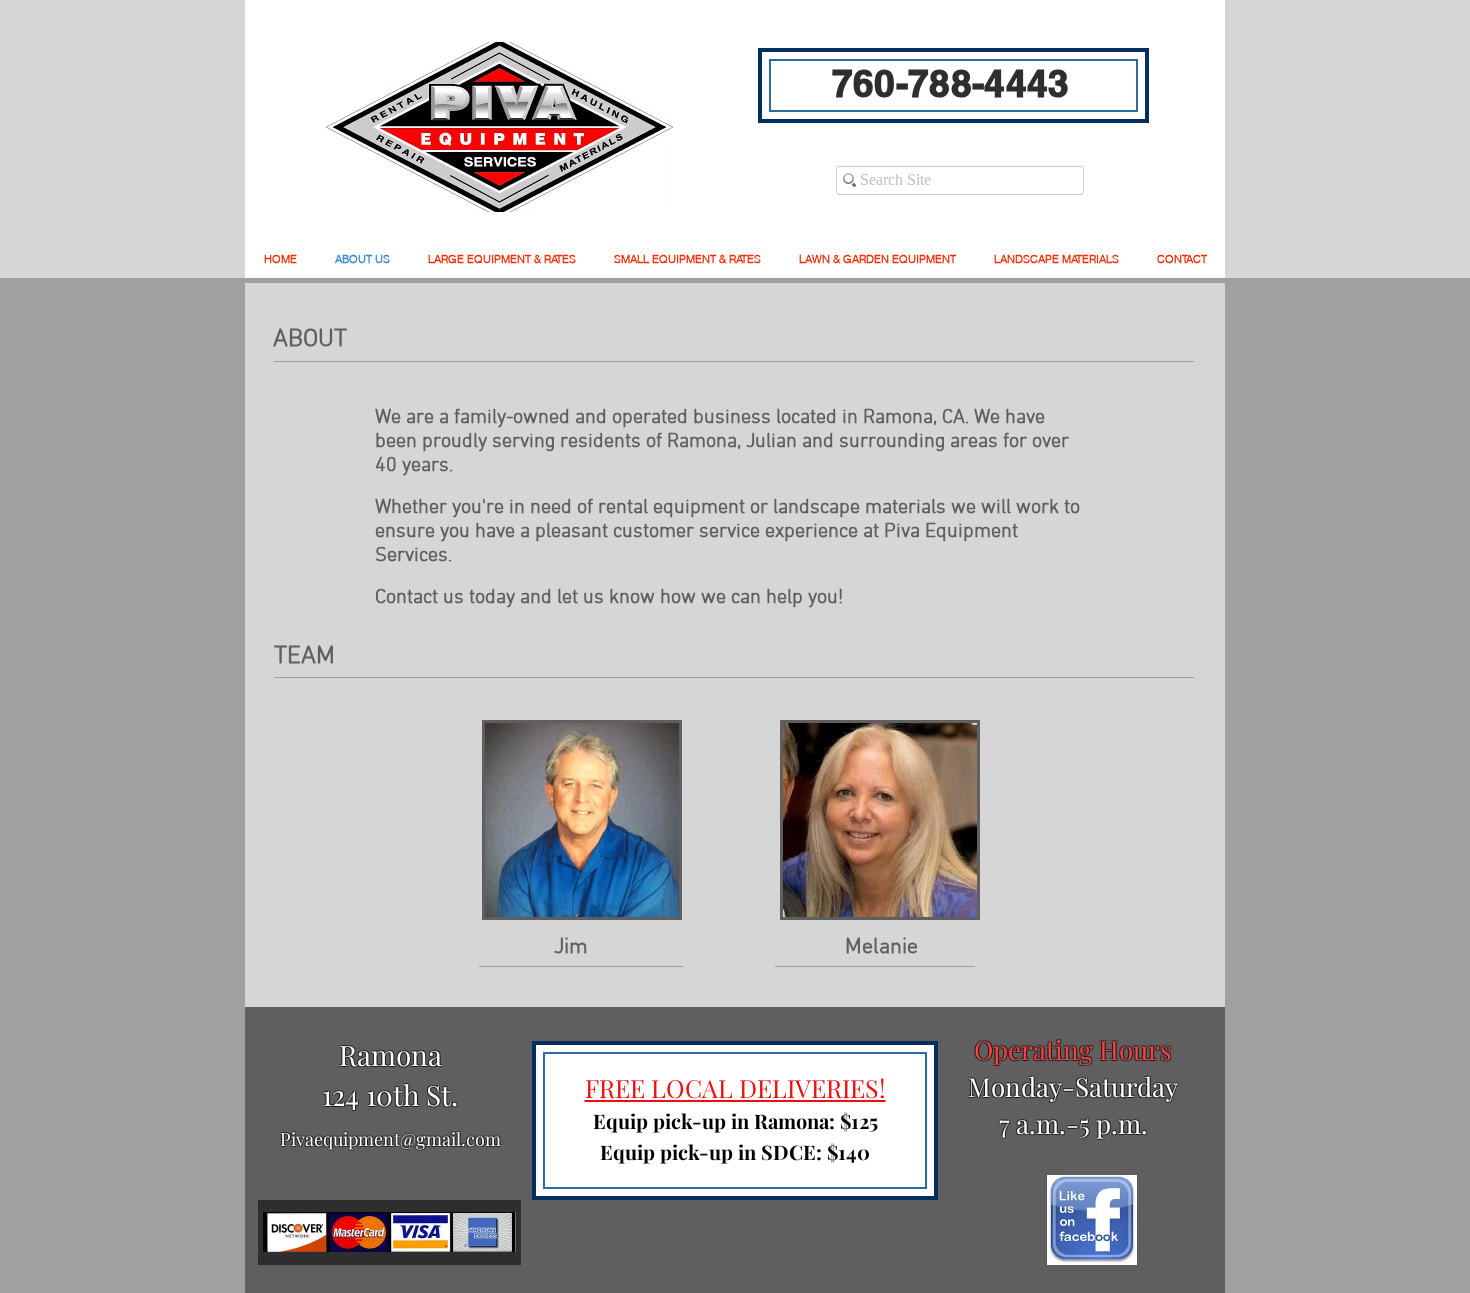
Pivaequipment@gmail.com (390, 1139)
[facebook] (1092, 1220)
